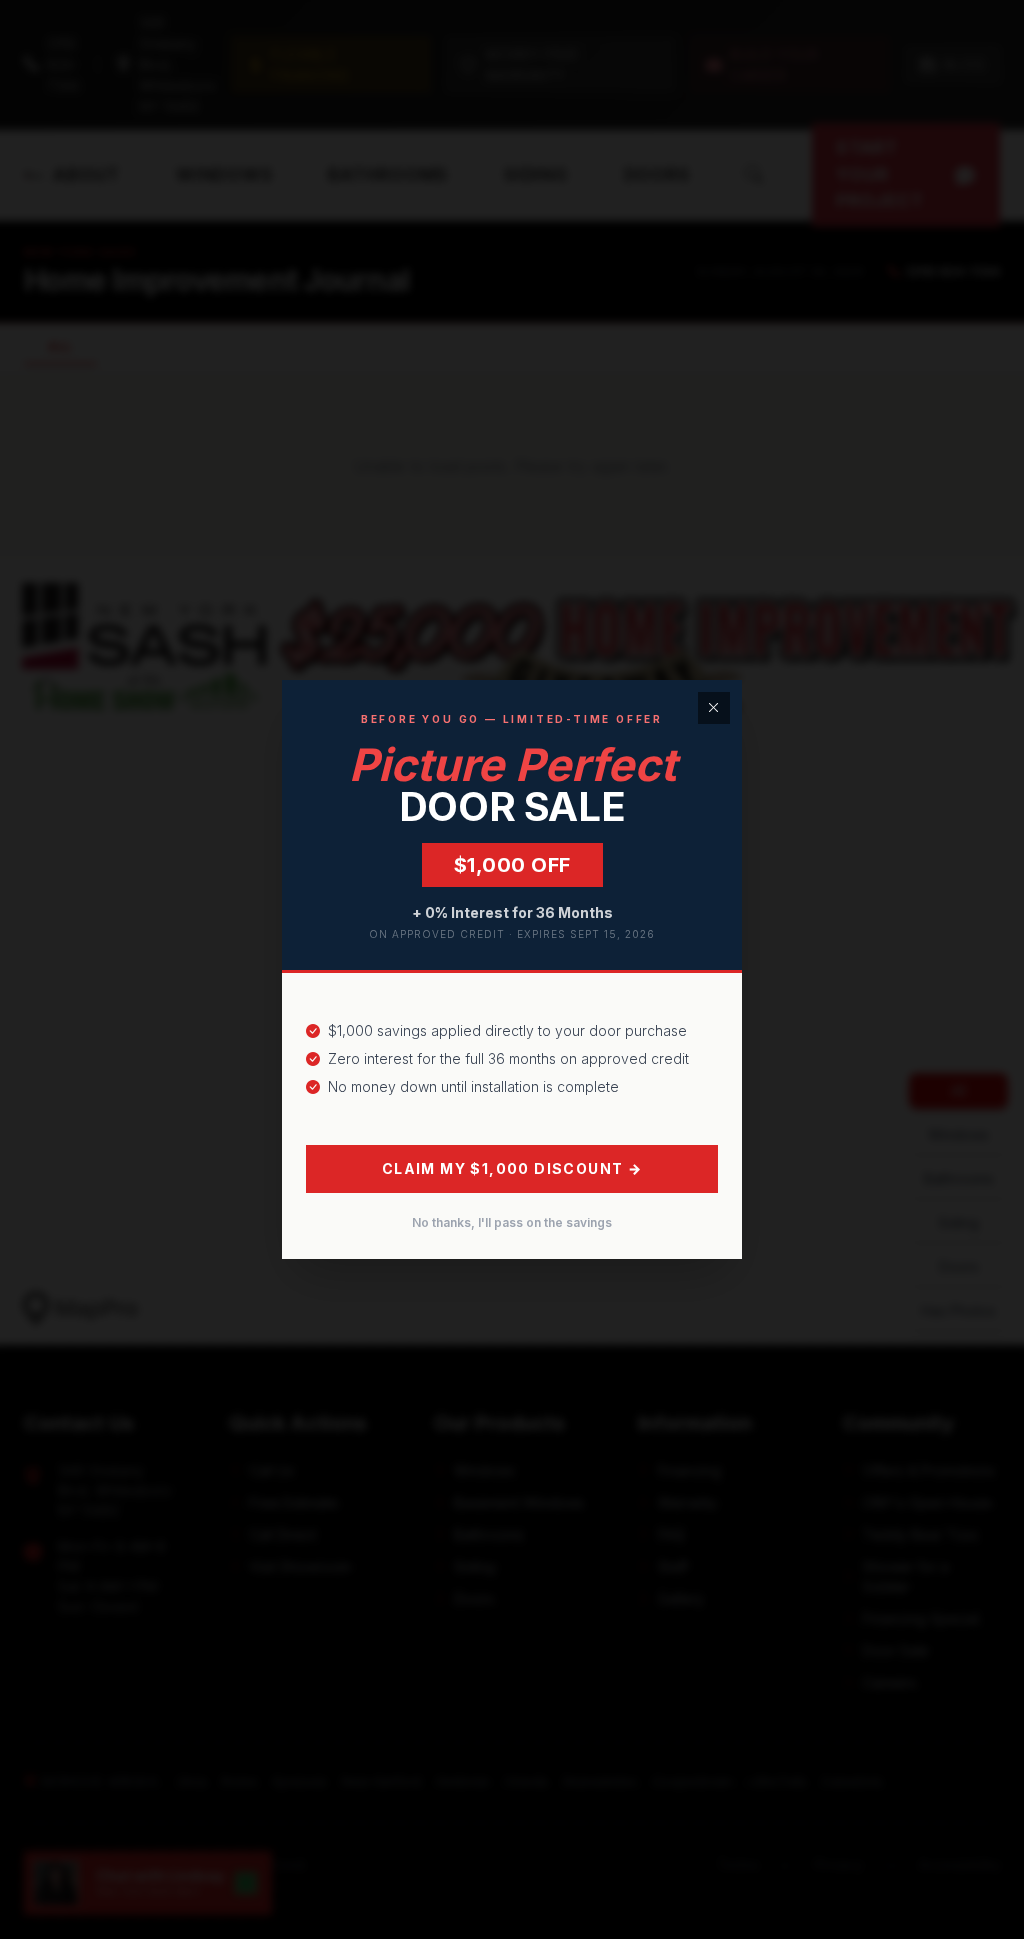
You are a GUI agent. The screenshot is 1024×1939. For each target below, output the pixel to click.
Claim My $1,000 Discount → (512, 1168)
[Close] (714, 708)
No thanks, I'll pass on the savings (512, 1222)
